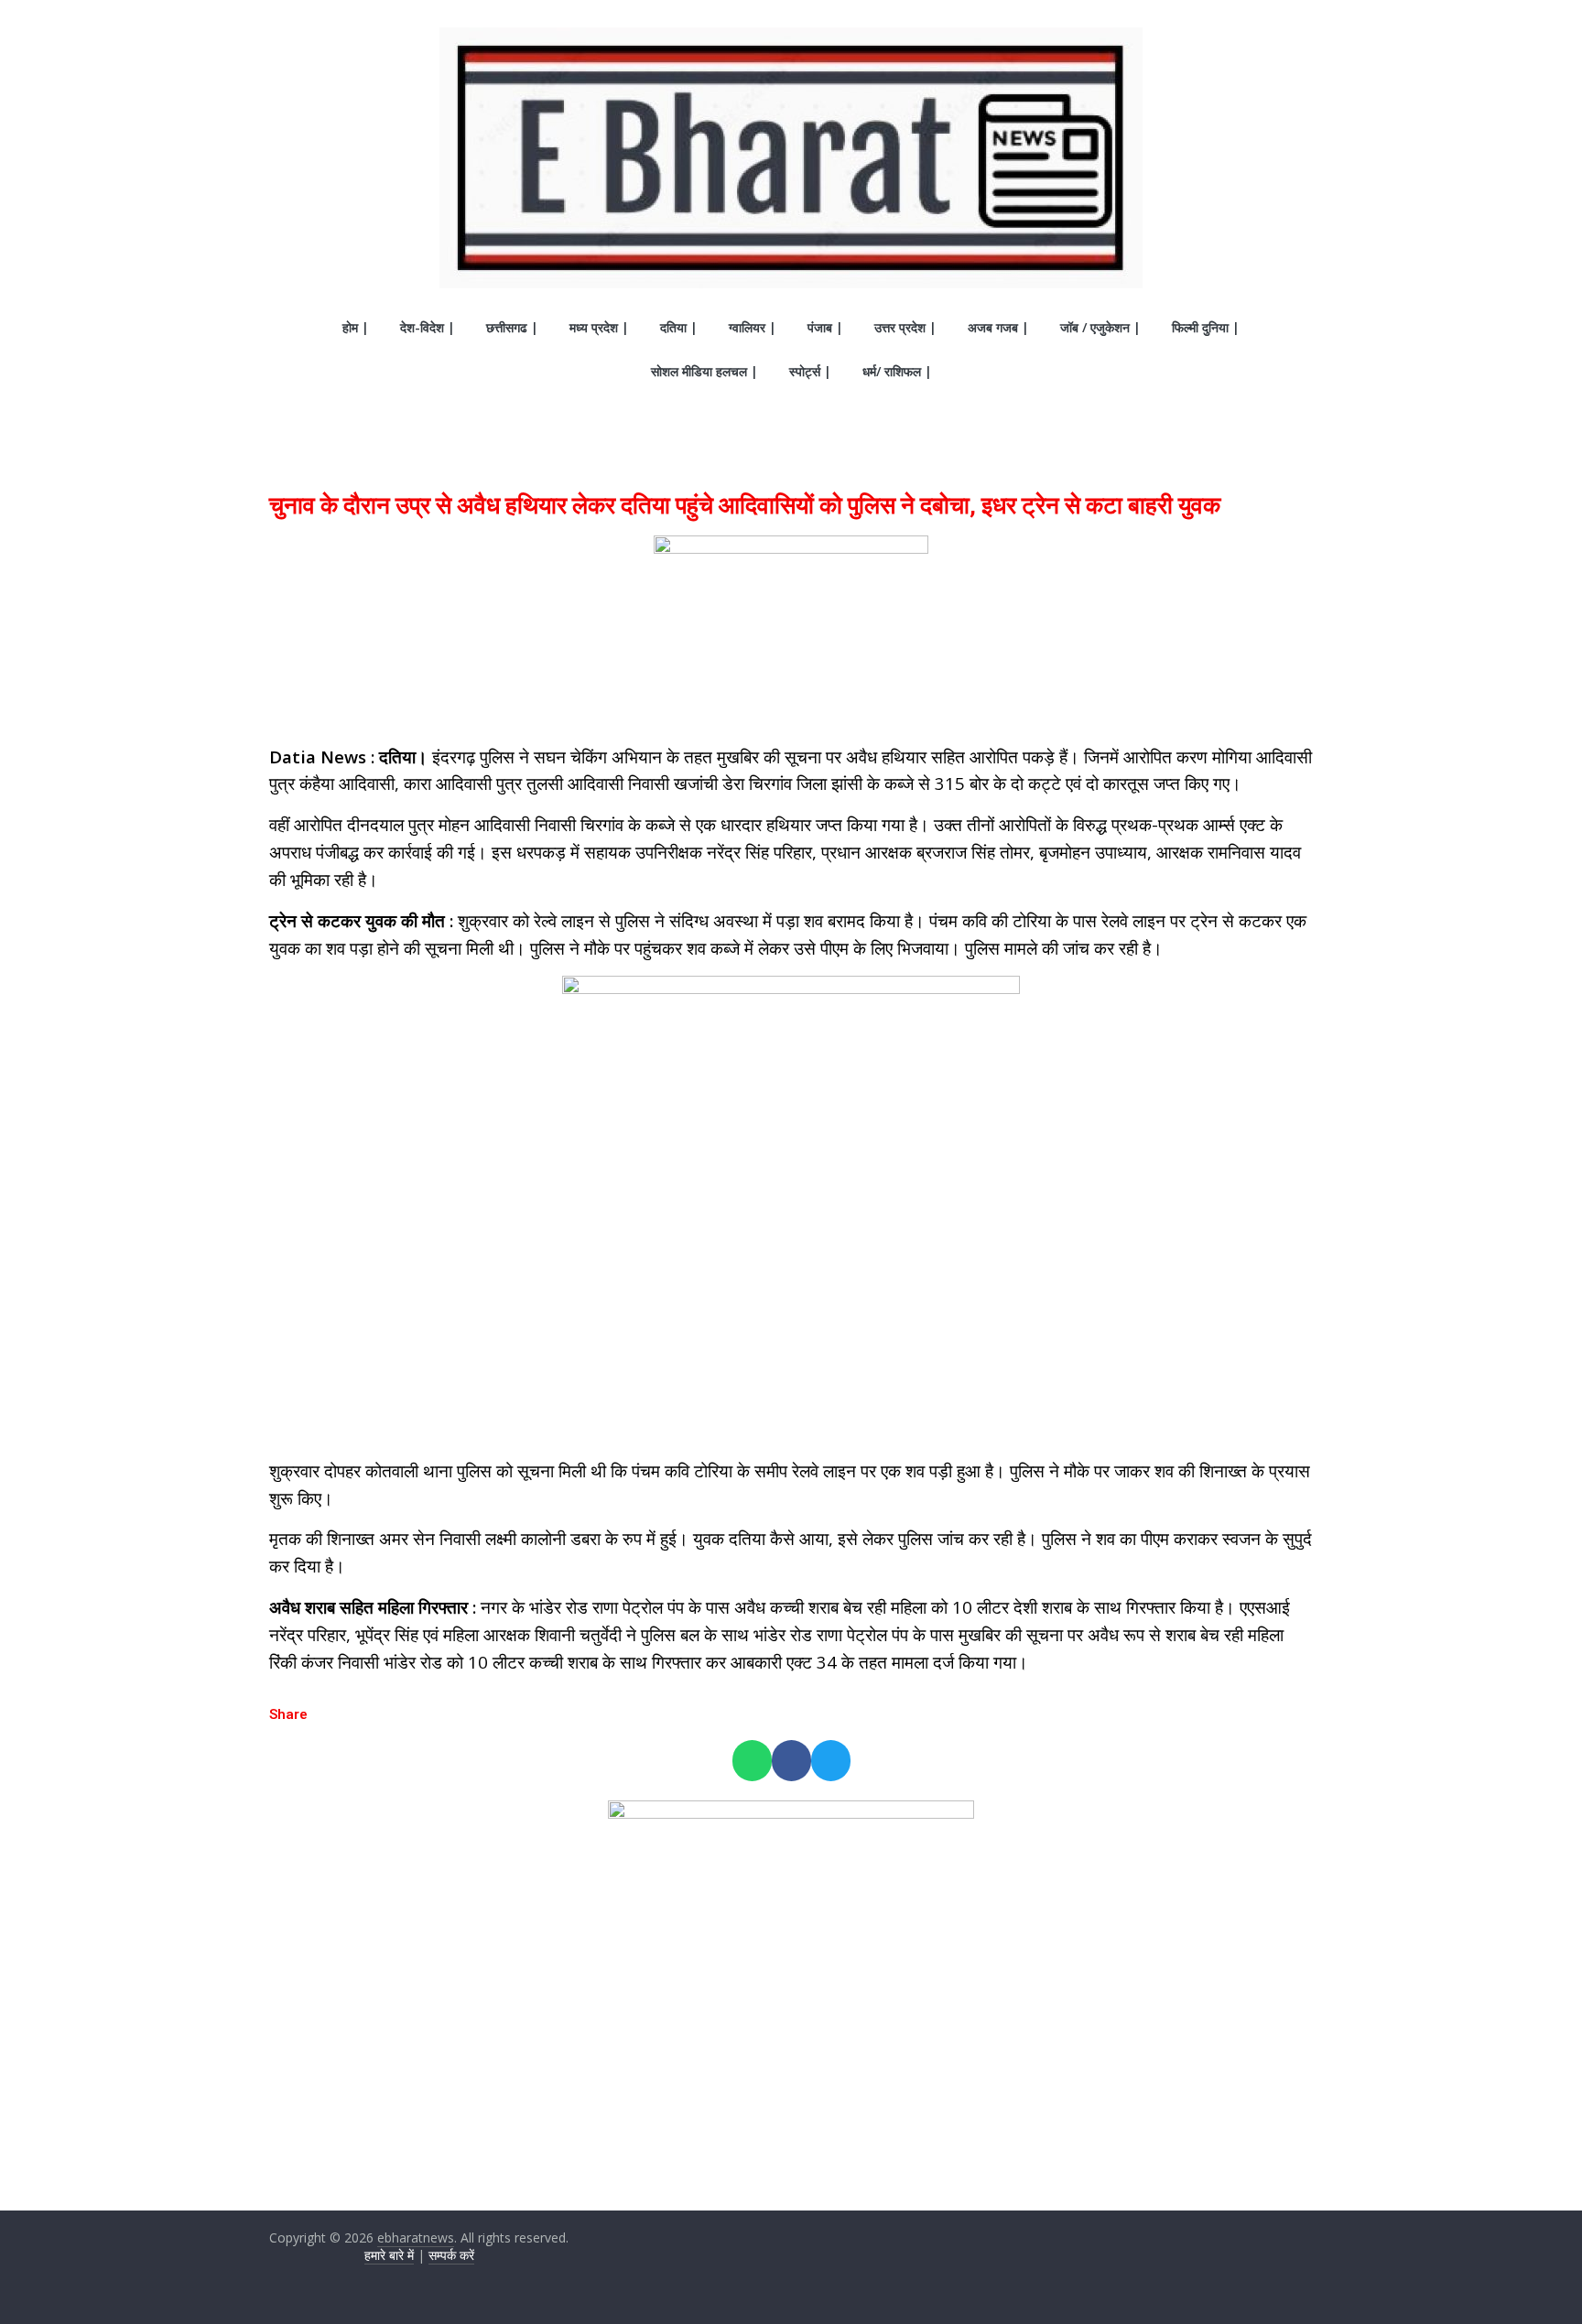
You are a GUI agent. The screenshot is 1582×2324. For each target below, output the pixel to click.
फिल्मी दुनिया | (1206, 327)
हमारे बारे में (389, 2255)
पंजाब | (825, 327)
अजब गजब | (998, 327)
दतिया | (679, 327)
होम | (356, 327)
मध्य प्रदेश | (599, 327)
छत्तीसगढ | (512, 327)
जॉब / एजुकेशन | (1100, 327)
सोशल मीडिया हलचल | (704, 371)
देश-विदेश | (428, 327)
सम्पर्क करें (451, 2255)
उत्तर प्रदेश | (905, 327)
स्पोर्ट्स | (810, 371)
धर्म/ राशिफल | (897, 371)
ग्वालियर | (753, 327)
